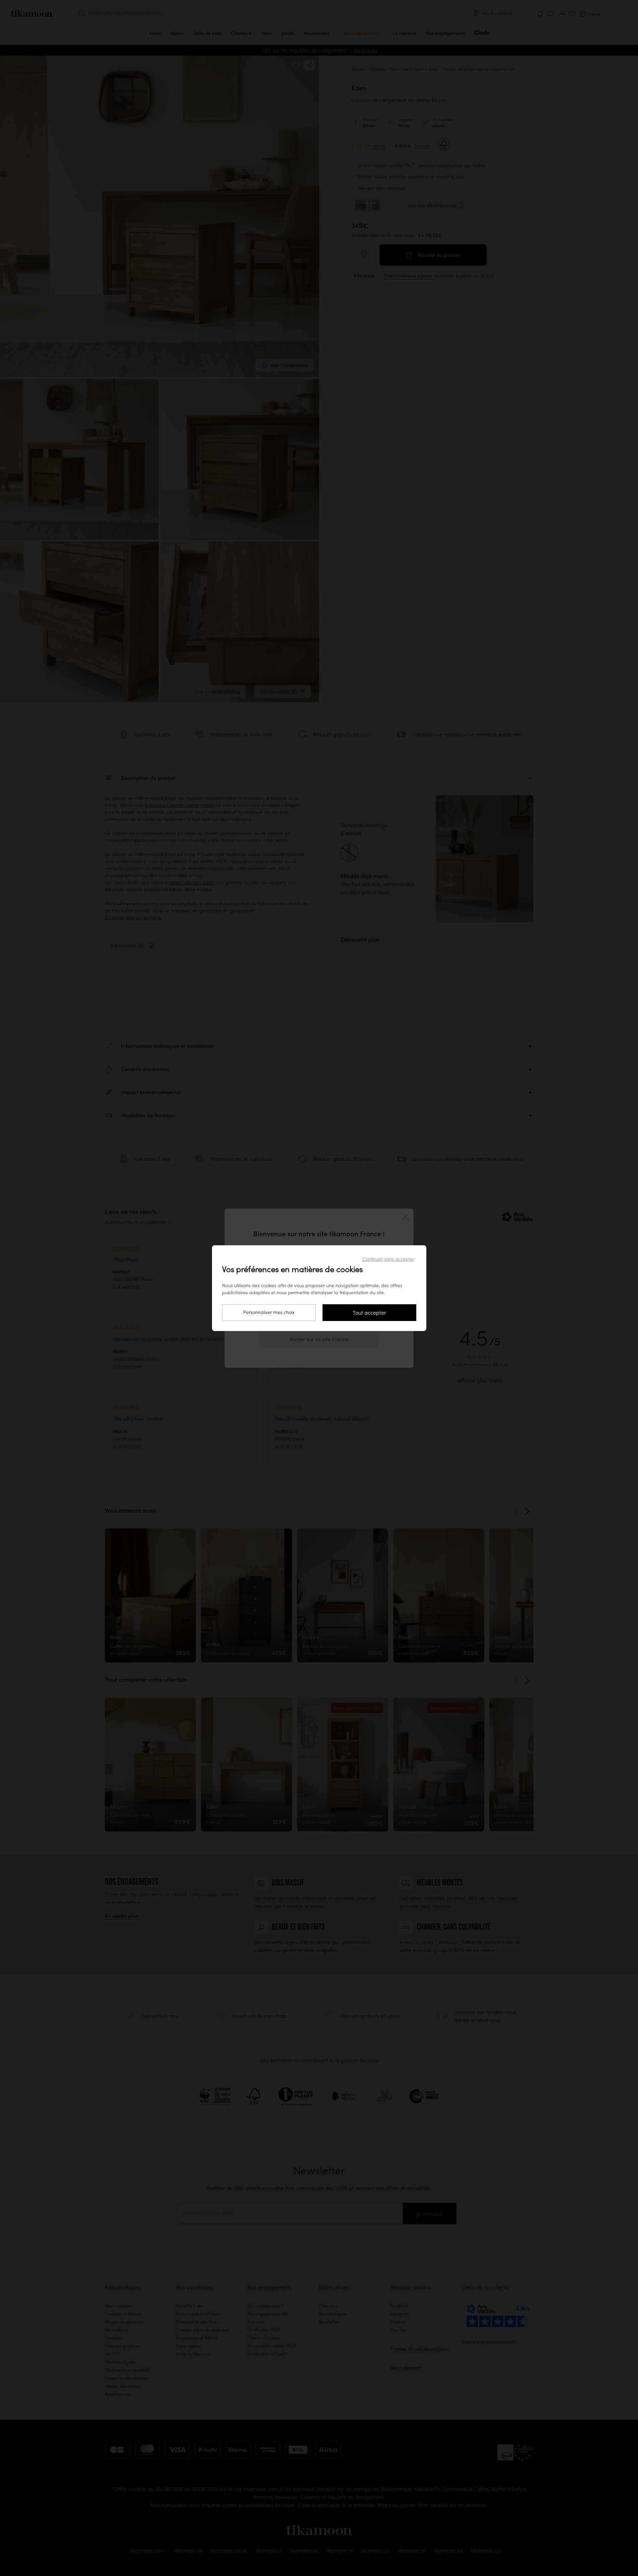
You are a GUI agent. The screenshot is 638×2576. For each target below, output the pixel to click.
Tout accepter (369, 1313)
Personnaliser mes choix (269, 1312)
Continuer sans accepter (388, 1259)
